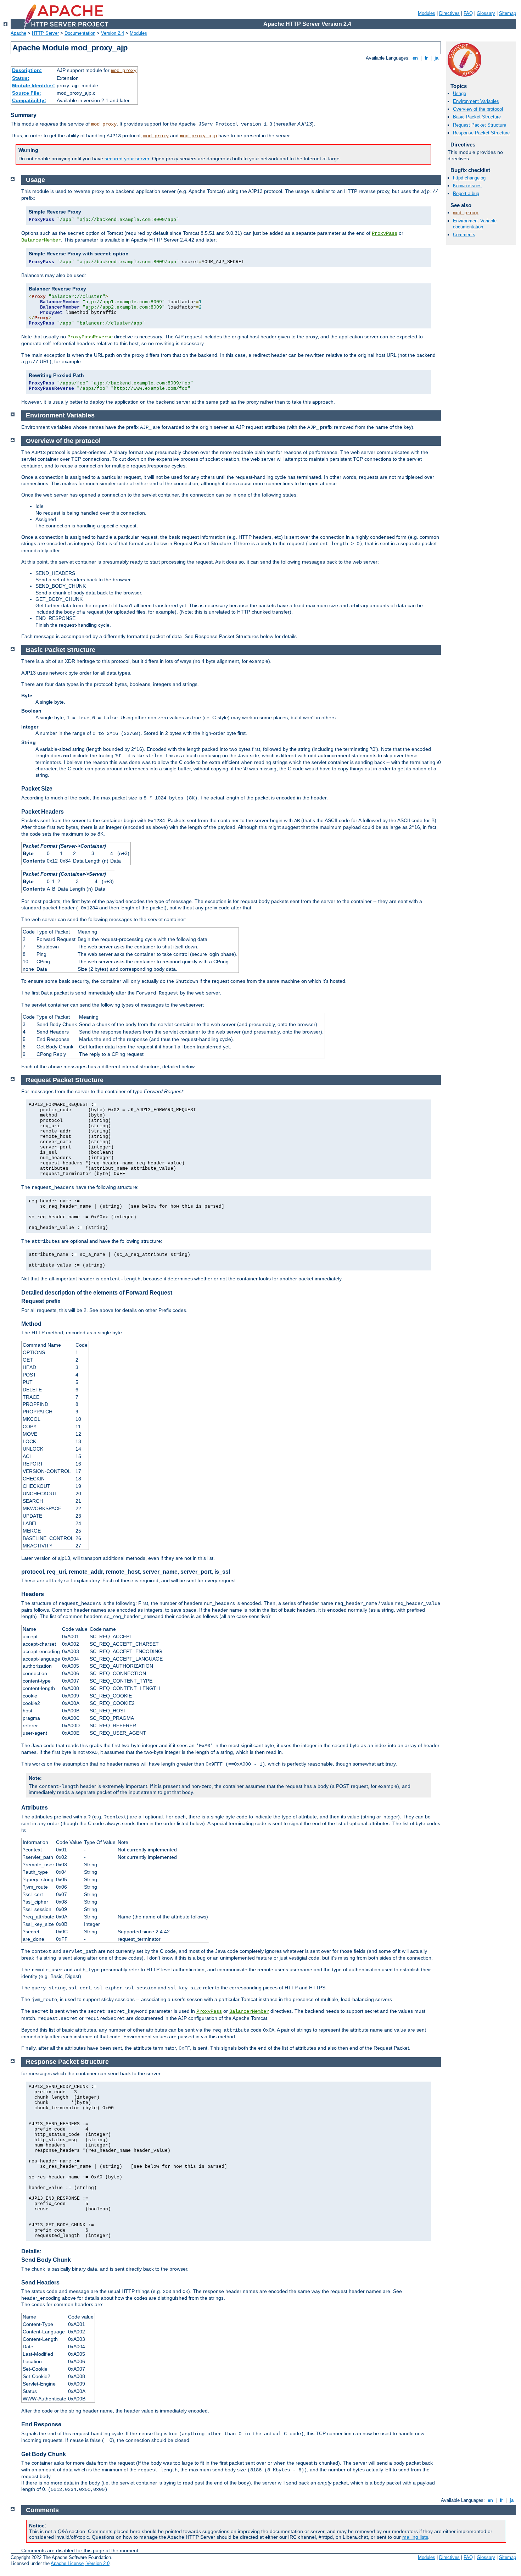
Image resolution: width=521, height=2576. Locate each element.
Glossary (486, 13)
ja (436, 58)
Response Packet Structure (481, 133)
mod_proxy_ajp (198, 136)
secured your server (127, 159)
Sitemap (508, 13)
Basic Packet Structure (477, 117)
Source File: (27, 93)
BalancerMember (41, 240)
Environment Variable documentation (475, 224)
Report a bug (466, 193)
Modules (427, 13)
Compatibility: (29, 100)
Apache (18, 33)
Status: (21, 78)
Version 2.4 (113, 33)
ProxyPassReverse (90, 337)
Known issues (467, 186)
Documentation (80, 33)
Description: (27, 70)
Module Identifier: (33, 85)
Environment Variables (476, 101)
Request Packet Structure (480, 125)
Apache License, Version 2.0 (80, 2563)
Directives (449, 13)
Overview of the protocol (478, 109)
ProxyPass (385, 233)
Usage (460, 93)
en (415, 58)
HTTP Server (45, 33)
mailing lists (415, 2537)
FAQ (468, 13)
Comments (464, 235)
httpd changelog (469, 178)
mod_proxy (124, 71)
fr (426, 58)
